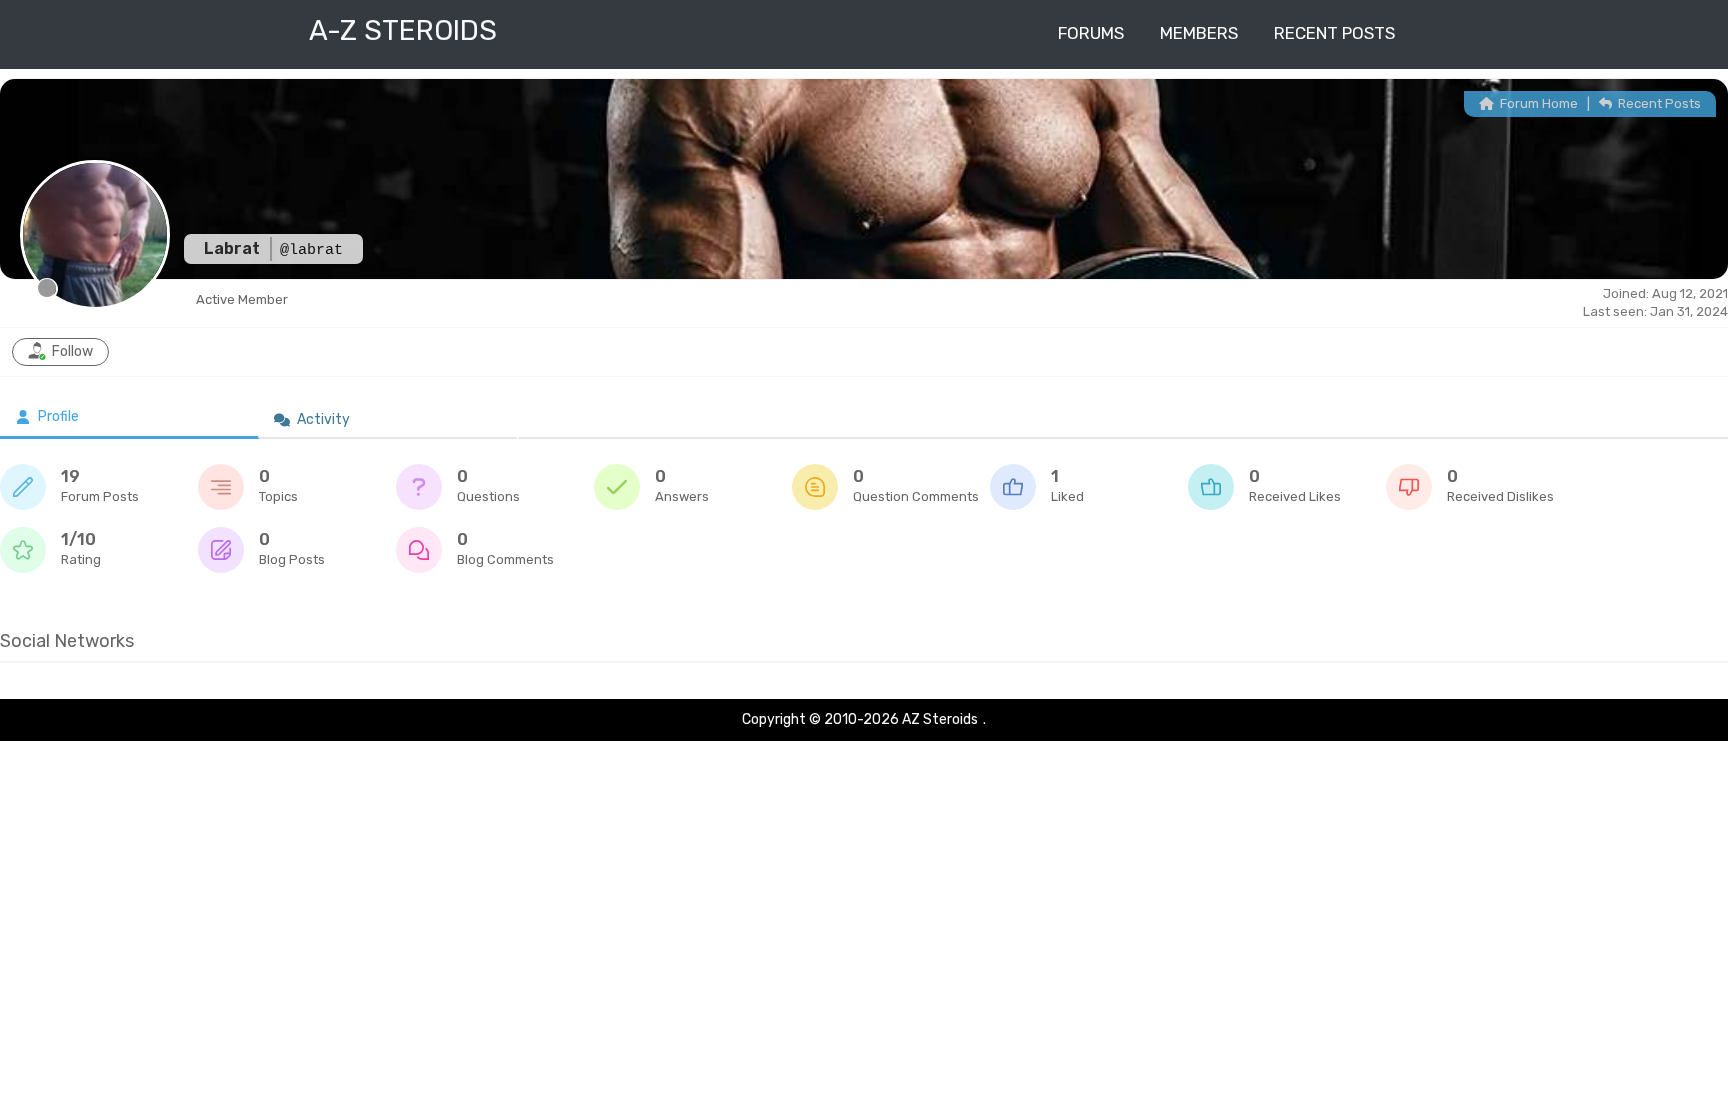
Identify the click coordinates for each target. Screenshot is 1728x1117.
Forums (1091, 33)
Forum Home (1537, 103)
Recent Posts (1334, 33)
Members (1199, 33)
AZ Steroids (940, 719)
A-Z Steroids (403, 30)
